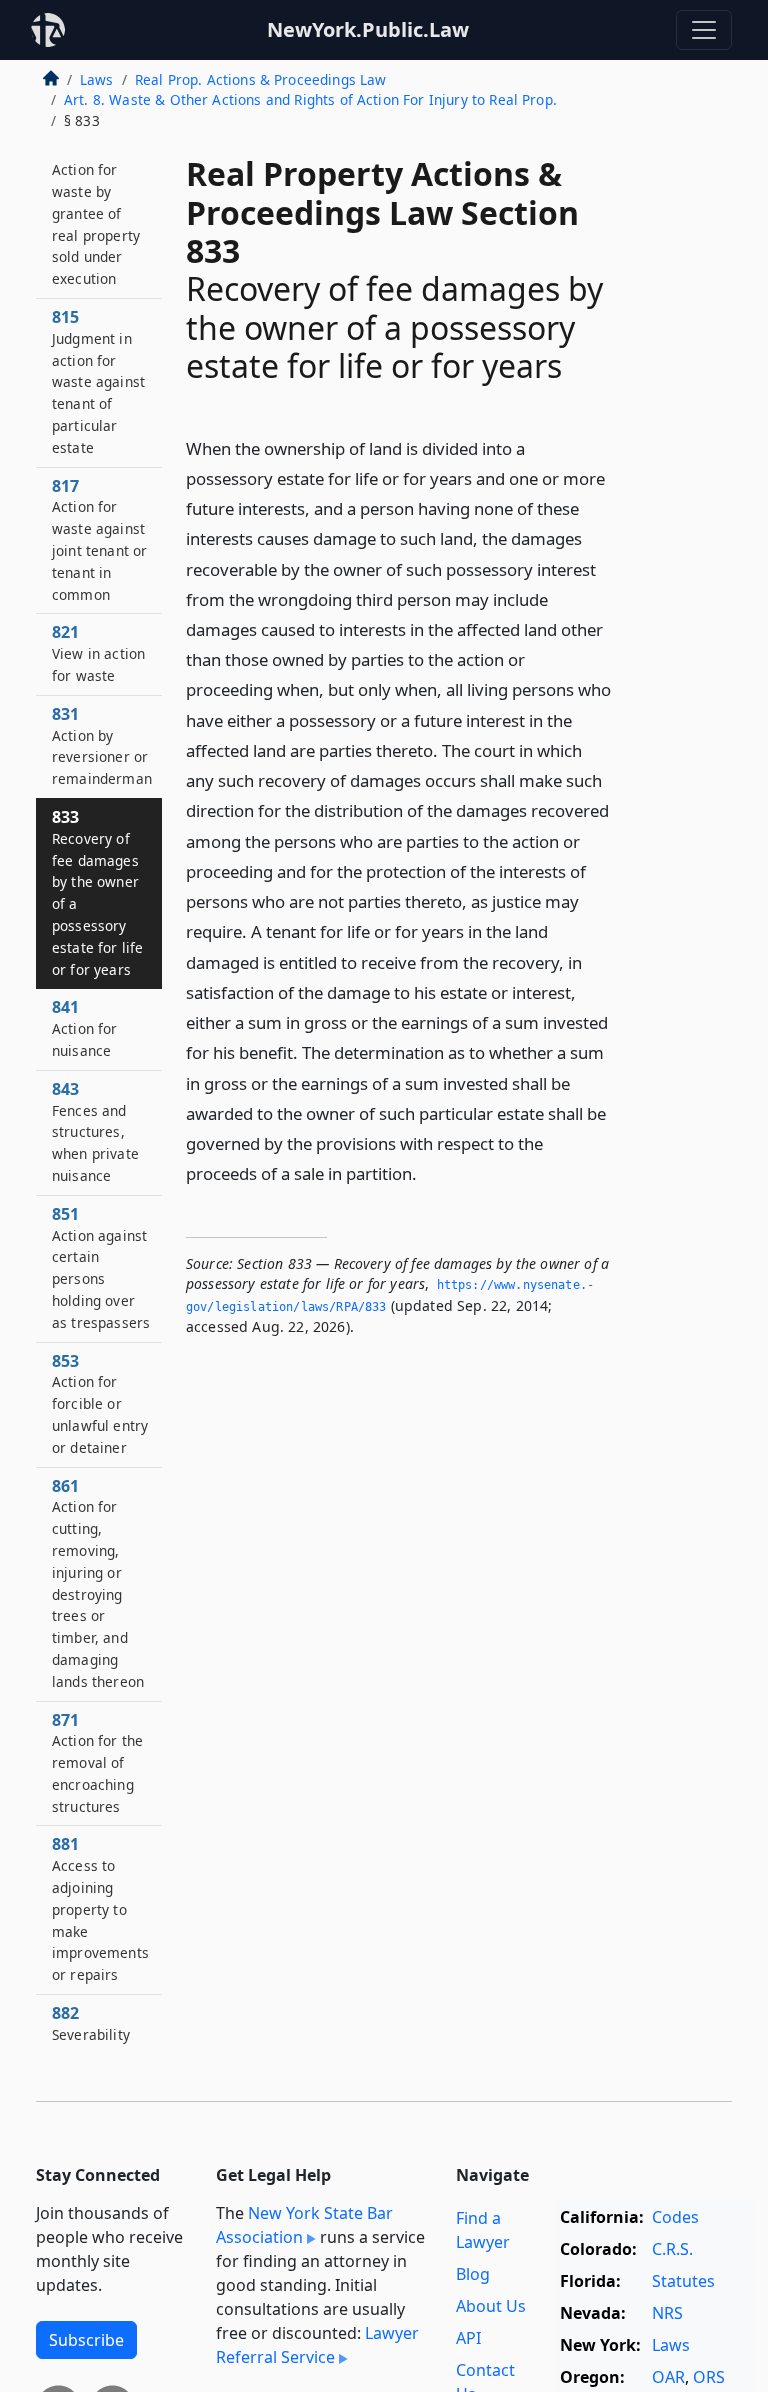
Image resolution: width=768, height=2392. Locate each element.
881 (100, 1908)
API (468, 2338)
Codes (675, 2217)
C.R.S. (672, 2249)
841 (85, 1028)
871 (97, 1762)
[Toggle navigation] (704, 30)
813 (96, 213)
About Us (491, 2306)
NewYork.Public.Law (368, 29)
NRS (667, 2313)
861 (98, 1583)
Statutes (683, 2281)
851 (101, 1267)
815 (98, 381)
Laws (97, 79)
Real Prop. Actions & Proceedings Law (261, 79)
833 (97, 892)
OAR (668, 2377)
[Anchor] (428, 1172)
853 (100, 1403)
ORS (709, 2377)
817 (99, 539)
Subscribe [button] (86, 2340)
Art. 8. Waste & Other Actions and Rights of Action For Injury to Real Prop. (310, 99)
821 (98, 653)
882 (91, 2023)
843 (95, 1131)
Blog (473, 2274)
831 (102, 745)
